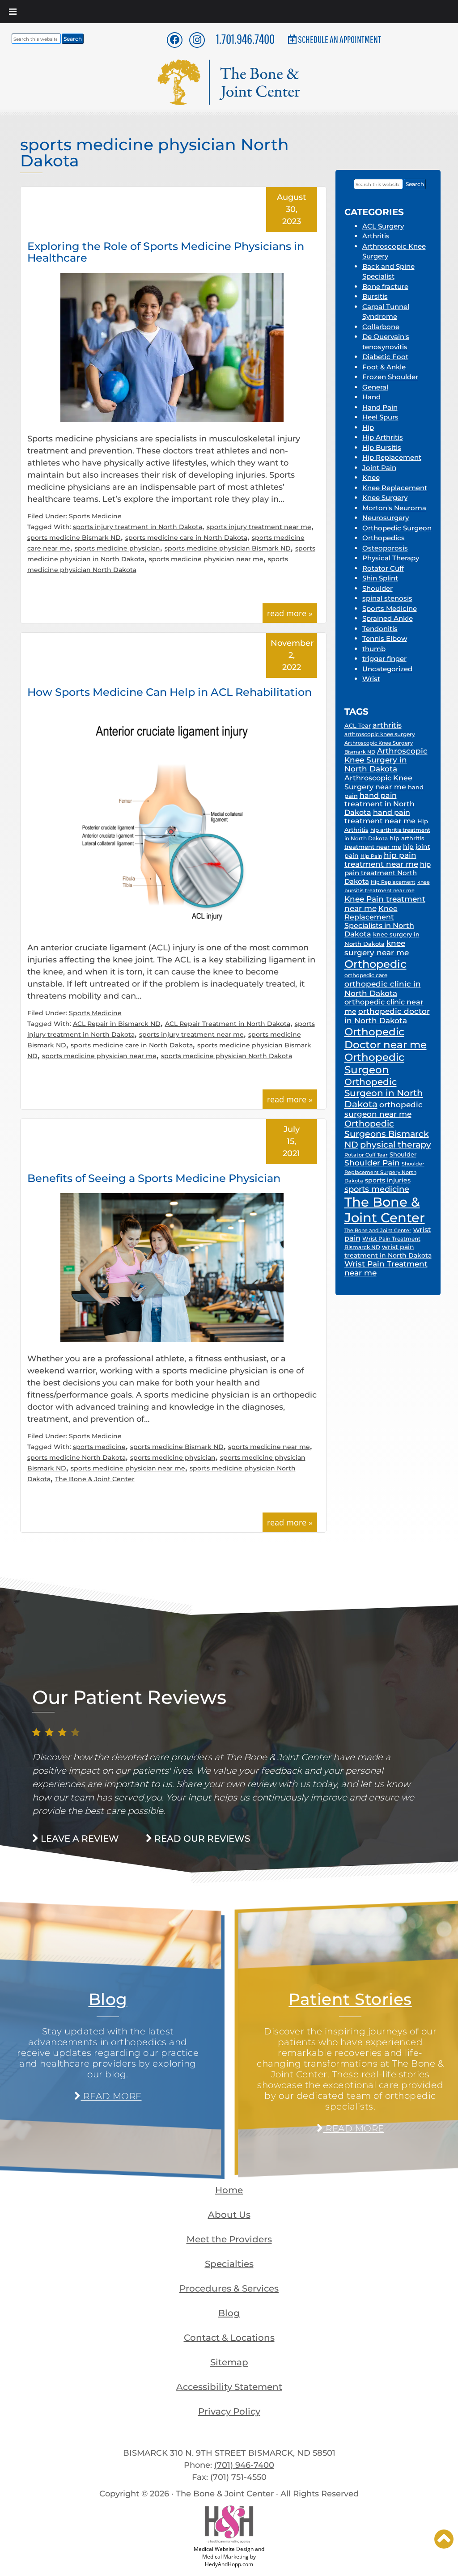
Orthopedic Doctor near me (386, 1038)
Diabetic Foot (385, 357)
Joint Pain (379, 468)
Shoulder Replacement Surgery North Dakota (384, 1172)
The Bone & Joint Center (95, 1479)
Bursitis (375, 296)
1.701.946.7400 (245, 39)
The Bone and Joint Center (378, 1230)
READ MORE (111, 2096)
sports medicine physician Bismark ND (228, 548)
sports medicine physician (117, 548)
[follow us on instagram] (197, 40)
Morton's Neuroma (394, 508)
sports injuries (388, 1180)
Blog (108, 1999)
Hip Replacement (392, 457)
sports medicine (99, 1447)
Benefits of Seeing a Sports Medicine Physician (154, 1178)
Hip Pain (371, 856)
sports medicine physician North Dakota (227, 1056)
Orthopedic (375, 964)
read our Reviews (201, 1839)
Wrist (371, 679)
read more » (290, 613)
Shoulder (377, 588)
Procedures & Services (229, 2288)
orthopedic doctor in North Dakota (387, 1016)
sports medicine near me (269, 1447)
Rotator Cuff (383, 568)
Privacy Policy (229, 2411)
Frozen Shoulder (390, 377)
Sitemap (229, 2362)
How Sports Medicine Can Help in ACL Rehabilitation (170, 692)
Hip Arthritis (383, 437)
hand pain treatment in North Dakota (380, 804)
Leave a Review (79, 1839)
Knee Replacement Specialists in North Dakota (379, 921)
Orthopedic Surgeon (397, 528)
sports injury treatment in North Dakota (138, 527)
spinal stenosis (387, 598)
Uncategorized (387, 669)
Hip (368, 427)
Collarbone (381, 327)
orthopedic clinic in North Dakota (383, 988)
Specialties (229, 2264)
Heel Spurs (380, 417)
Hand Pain (380, 407)
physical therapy (396, 1144)
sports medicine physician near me (206, 559)
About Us (229, 2215)
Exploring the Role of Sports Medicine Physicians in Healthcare (166, 252)
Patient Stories (350, 1999)
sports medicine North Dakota (76, 1457)
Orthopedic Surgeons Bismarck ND (387, 1134)
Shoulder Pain (372, 1163)
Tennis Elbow (385, 638)
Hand (371, 397)
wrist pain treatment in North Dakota (388, 1251)
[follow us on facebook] (175, 40)
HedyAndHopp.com (229, 2564)
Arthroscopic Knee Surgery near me (378, 782)
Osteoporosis (385, 548)
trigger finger (384, 659)
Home (229, 2190)
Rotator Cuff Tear (366, 1155)
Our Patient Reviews (129, 1697)
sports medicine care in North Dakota (186, 538)
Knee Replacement (395, 488)
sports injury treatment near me (259, 527)
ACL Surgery (383, 226)
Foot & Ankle (384, 367)
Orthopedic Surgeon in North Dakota (384, 1093)
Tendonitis (380, 629)
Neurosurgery (386, 518)
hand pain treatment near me (380, 817)
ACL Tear (358, 725)
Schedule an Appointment (339, 39)
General (375, 387)
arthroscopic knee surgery (380, 734)
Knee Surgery (385, 498)
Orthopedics (384, 538)
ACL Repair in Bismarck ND (117, 1024)
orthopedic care (366, 975)
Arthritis (376, 236)
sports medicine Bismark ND (74, 538)
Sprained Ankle (388, 618)
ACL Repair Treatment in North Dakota (228, 1024)
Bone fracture (385, 286)
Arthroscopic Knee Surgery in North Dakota (386, 760)
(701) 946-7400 (244, 2465)
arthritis (387, 725)
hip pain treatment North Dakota (388, 873)
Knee (371, 477)
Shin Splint (380, 578)
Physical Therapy (391, 558)
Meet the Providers (229, 2239)
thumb (374, 649)
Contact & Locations (229, 2338)
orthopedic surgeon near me (384, 1109)
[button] (444, 2539)
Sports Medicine (95, 516)
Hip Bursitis (382, 447)
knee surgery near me (377, 948)
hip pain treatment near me (381, 860)
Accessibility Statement (229, 2387)
